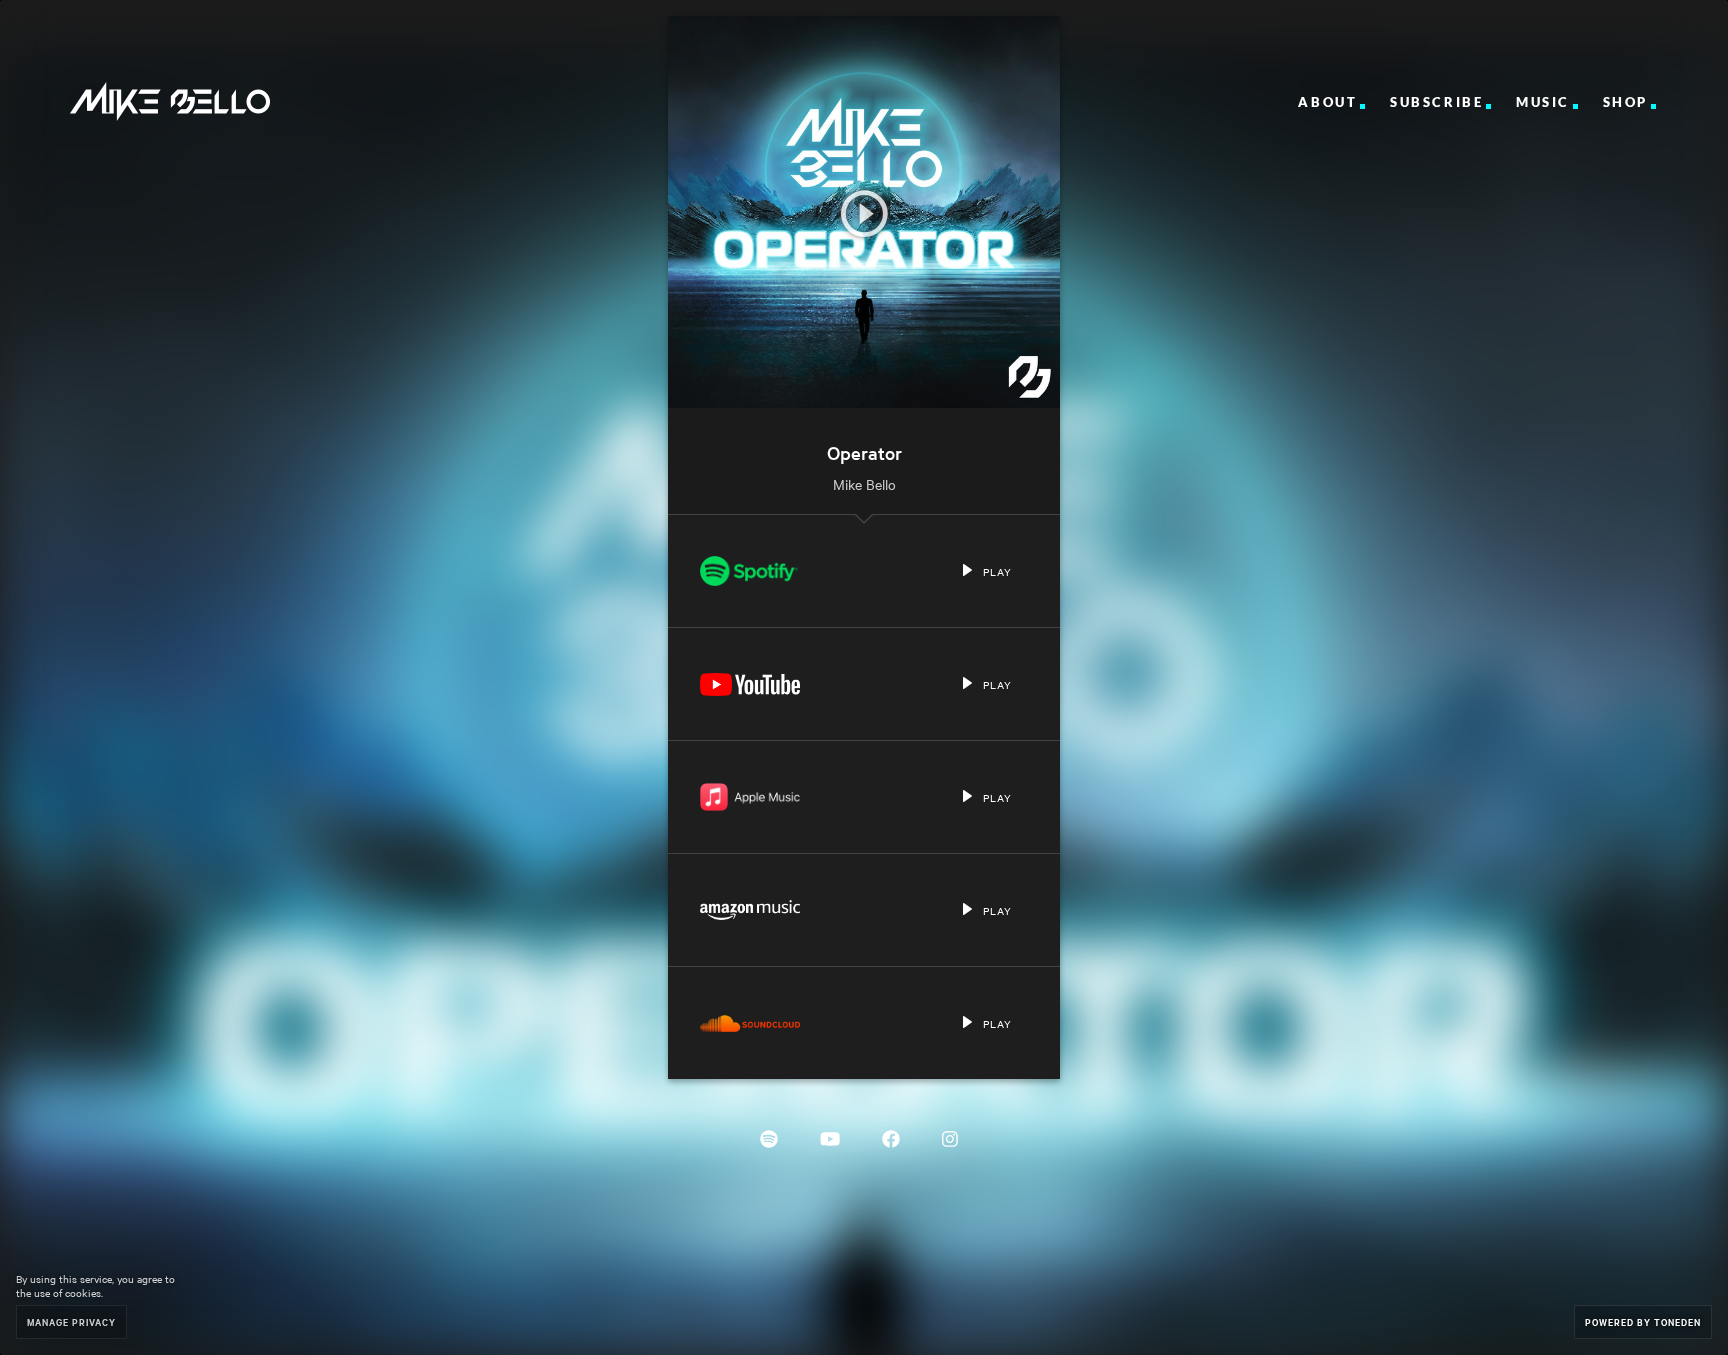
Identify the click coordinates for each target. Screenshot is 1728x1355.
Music (1543, 102)
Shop (1625, 102)
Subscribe (1436, 102)
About (1327, 102)
